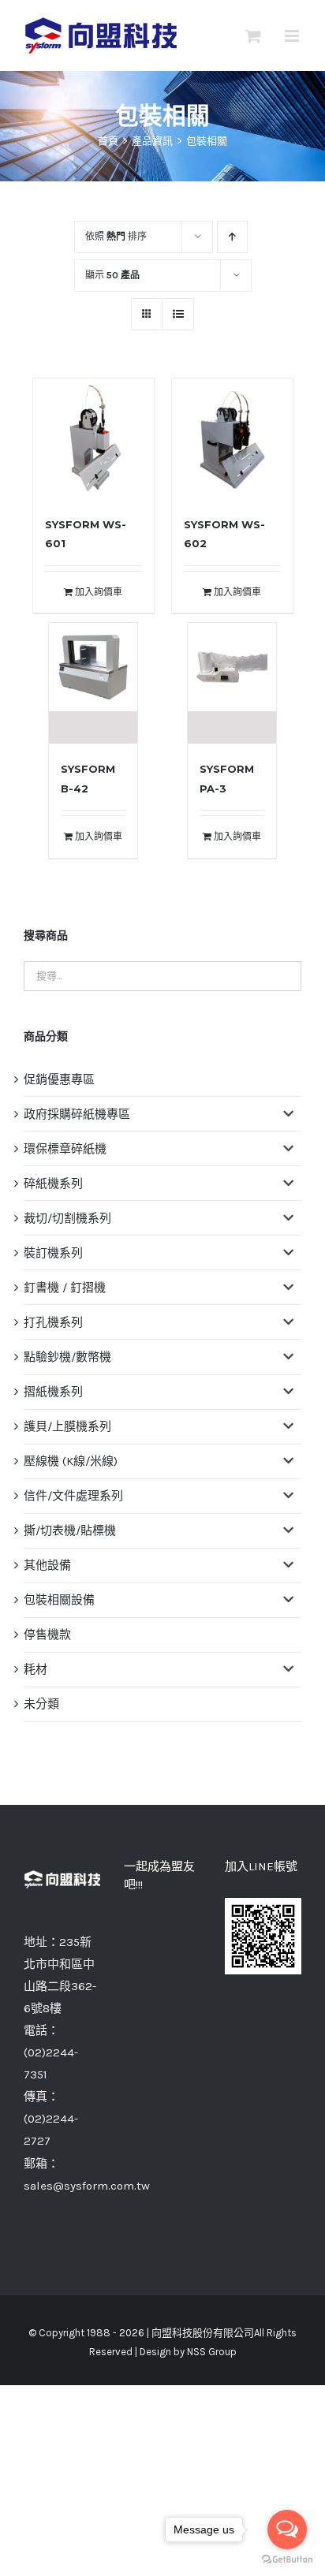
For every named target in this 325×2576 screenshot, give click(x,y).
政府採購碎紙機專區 (77, 1114)
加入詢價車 (99, 592)
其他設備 (47, 1565)
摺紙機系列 (53, 1392)
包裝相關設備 (59, 1600)
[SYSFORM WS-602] (232, 439)
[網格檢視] (178, 314)
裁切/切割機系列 (67, 1218)
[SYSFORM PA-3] (232, 683)
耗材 (35, 1669)
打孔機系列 (53, 1322)
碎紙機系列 (53, 1184)
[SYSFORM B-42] (93, 683)
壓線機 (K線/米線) (71, 1461)
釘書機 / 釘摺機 (65, 1288)
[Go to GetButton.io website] (287, 2560)
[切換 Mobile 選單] (293, 36)
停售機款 (47, 1635)
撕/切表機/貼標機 (70, 1530)
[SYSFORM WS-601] (93, 439)
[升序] (232, 237)
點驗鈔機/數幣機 (67, 1357)
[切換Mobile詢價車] (253, 36)
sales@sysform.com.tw (87, 2186)
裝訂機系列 (53, 1253)
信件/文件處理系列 (73, 1496)
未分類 (41, 1704)
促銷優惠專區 (59, 1079)
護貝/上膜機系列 (67, 1426)
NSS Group (212, 2352)
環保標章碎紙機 (65, 1149)
